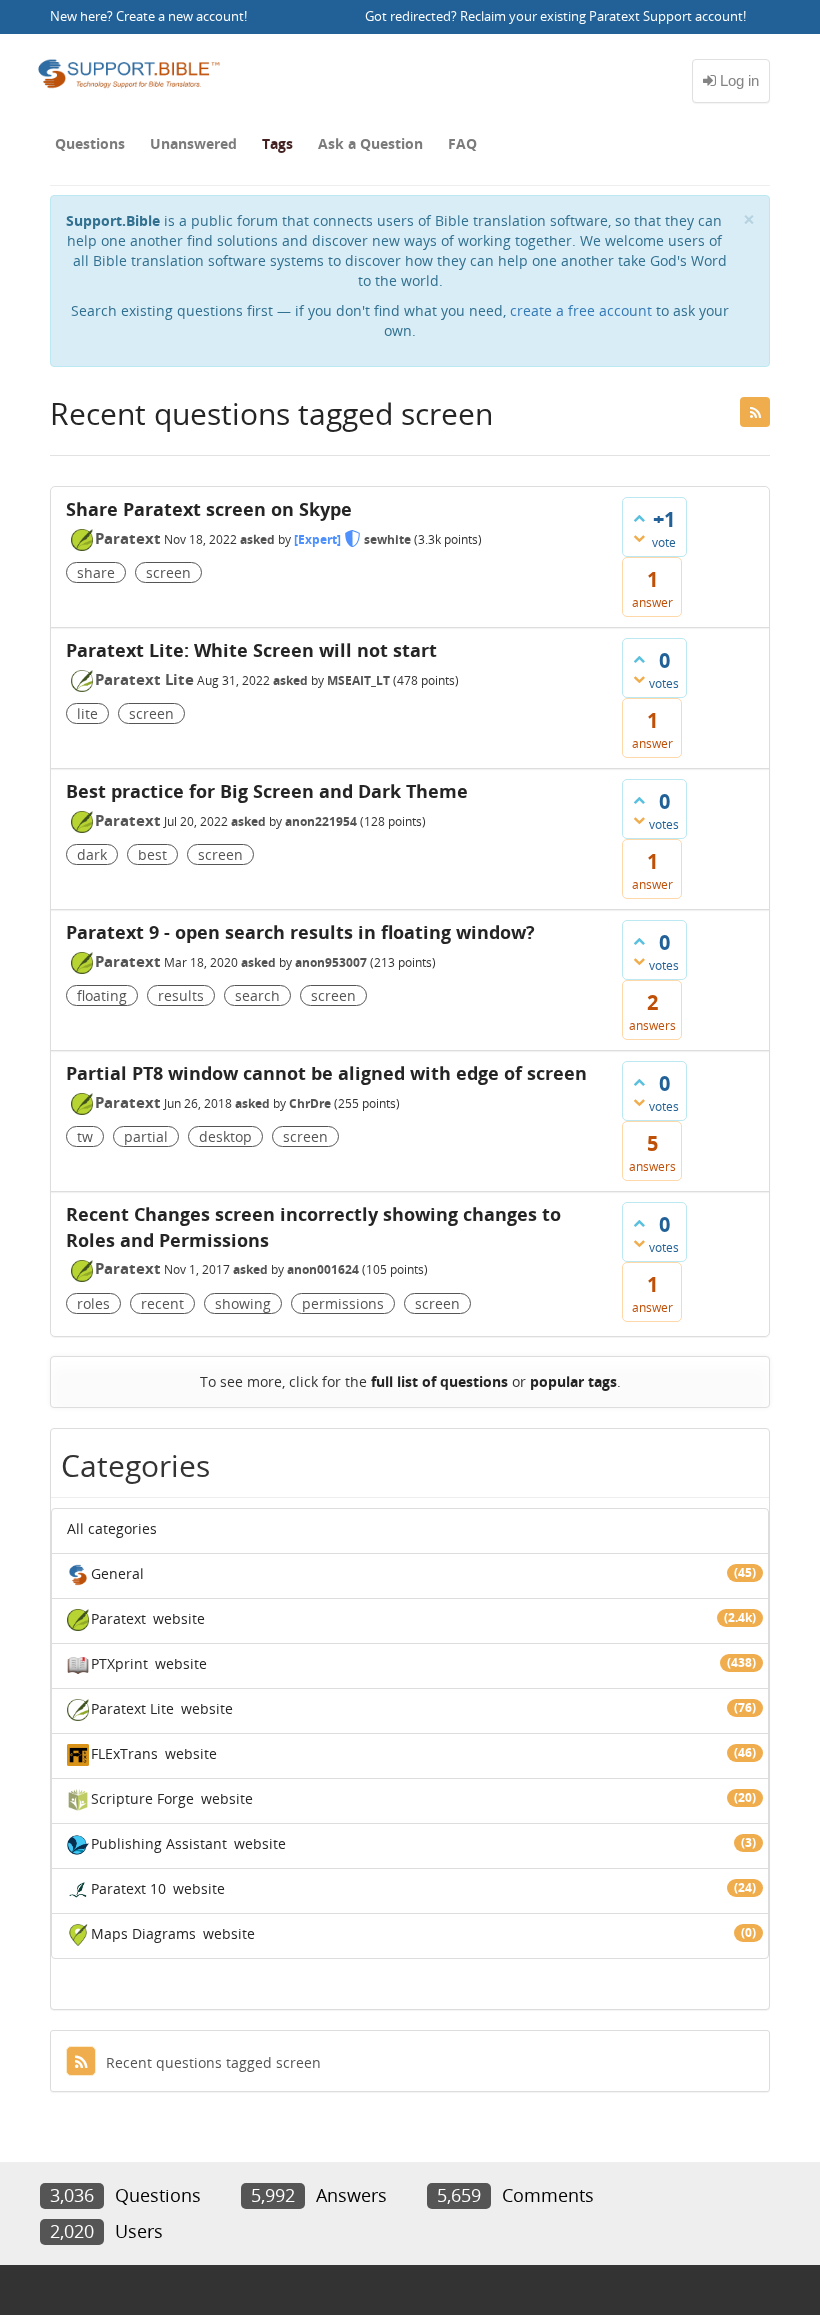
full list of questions (439, 1381)
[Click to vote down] (639, 538)
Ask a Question (370, 143)
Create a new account (180, 16)
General (117, 1573)
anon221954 (321, 821)
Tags (277, 143)
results (181, 995)
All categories (112, 1528)
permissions (343, 1303)
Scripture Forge (142, 1798)
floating (102, 995)
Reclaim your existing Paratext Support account (601, 16)
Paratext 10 (128, 1888)
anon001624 (323, 1269)
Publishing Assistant (159, 1843)
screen (168, 572)
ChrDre (310, 1103)
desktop (225, 1136)
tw (85, 1136)
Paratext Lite (144, 679)
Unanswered (193, 143)
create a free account (581, 310)
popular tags (573, 1381)
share (96, 572)
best (152, 854)
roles (93, 1303)
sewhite (387, 539)
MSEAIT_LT (358, 680)
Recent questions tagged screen (213, 2062)
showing (243, 1303)
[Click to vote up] (639, 518)
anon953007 (331, 962)
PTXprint (119, 1663)
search (257, 995)
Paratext (128, 538)
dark (92, 854)
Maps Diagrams (143, 1933)
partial (146, 1136)
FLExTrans (124, 1753)
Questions (90, 143)
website (179, 1618)
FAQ (462, 143)
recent (162, 1303)
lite (87, 713)
